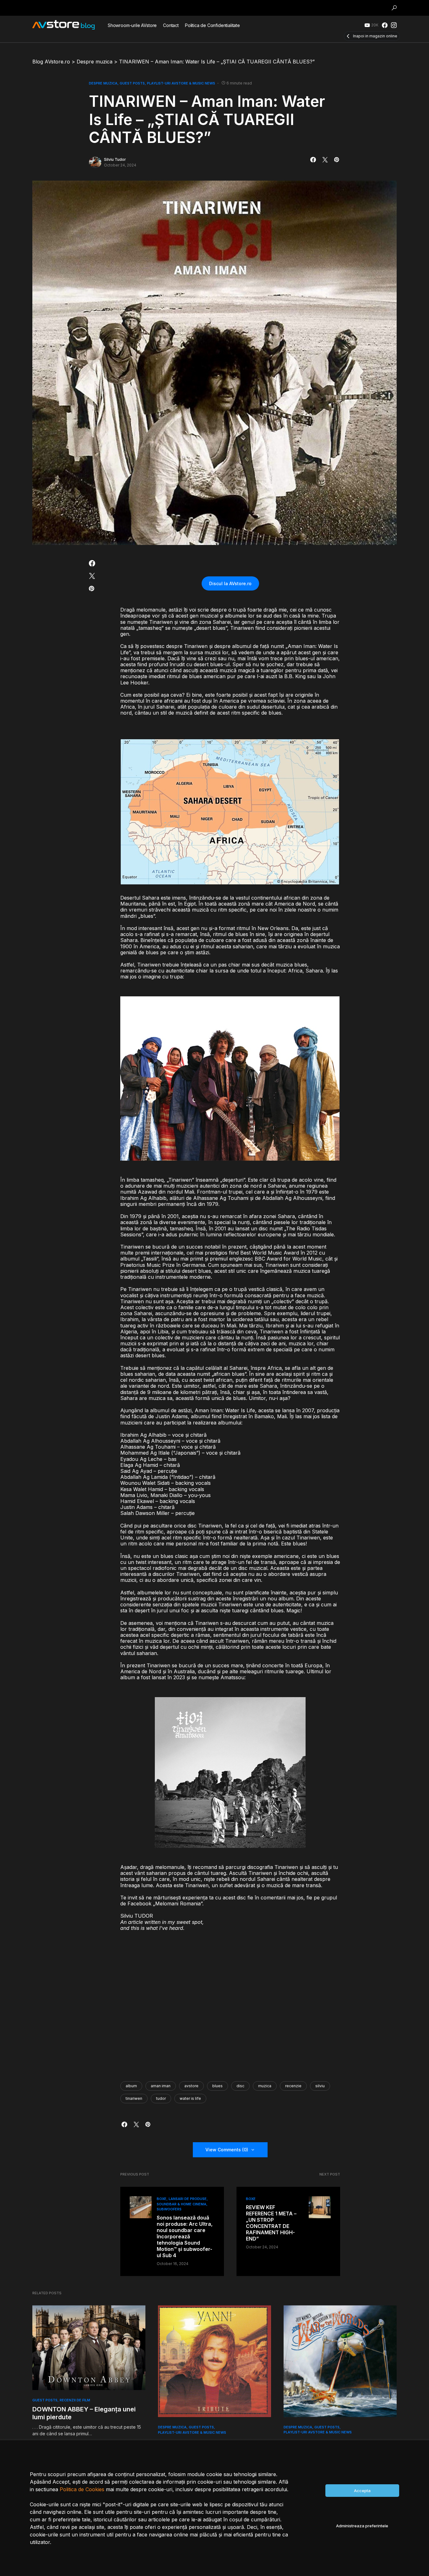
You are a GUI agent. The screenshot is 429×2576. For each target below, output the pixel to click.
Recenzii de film (75, 2400)
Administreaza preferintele (362, 2526)
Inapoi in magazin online (375, 36)
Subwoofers (169, 2209)
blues (217, 2086)
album (131, 2086)
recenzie (293, 2086)
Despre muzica (103, 83)
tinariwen (134, 2098)
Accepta (362, 2491)
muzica (265, 2086)
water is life (190, 2098)
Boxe (162, 2199)
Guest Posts (132, 83)
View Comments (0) (227, 2150)
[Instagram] (394, 25)
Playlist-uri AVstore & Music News (181, 83)
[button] (394, 8)
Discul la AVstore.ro (230, 583)
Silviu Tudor (115, 159)
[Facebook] (385, 25)
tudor (161, 2098)
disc (240, 2086)
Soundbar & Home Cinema (182, 2204)
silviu (320, 2086)
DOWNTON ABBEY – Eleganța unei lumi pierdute (84, 2413)
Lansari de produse (188, 2199)
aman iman (161, 2086)
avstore (191, 2086)
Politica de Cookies (82, 2489)
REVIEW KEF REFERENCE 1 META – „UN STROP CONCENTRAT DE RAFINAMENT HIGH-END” (271, 2223)
